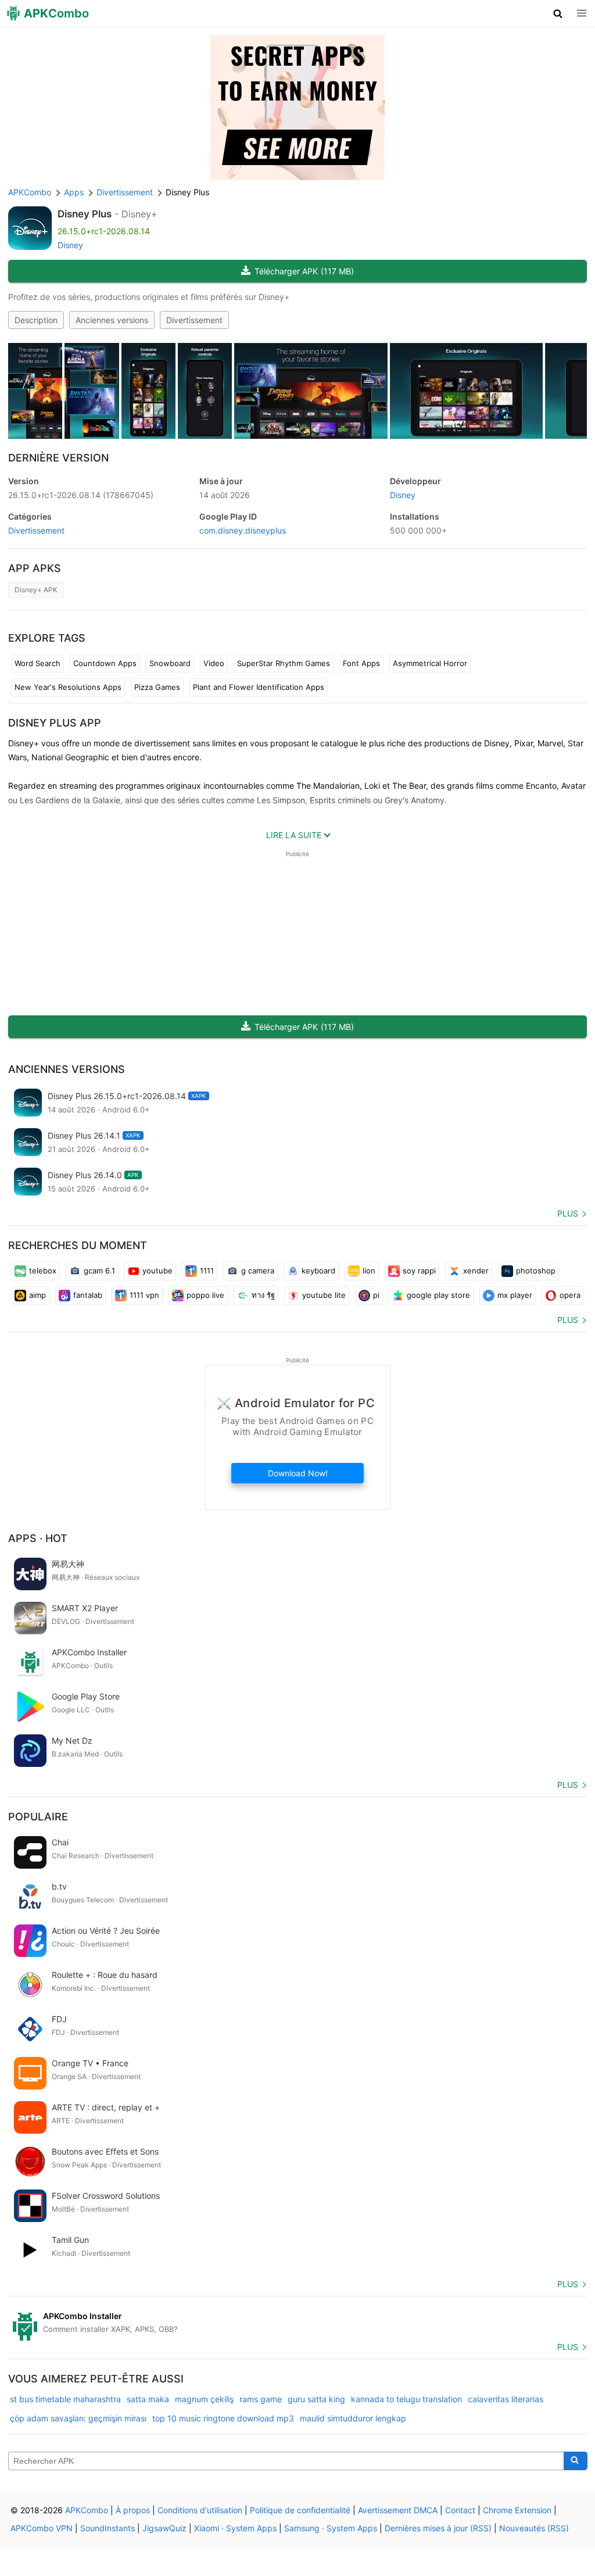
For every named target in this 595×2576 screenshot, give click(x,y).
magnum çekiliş (204, 2399)
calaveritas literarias (506, 2399)
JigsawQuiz (164, 2528)
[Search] (576, 2461)
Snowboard (170, 663)
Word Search (37, 663)
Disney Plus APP (55, 723)
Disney (70, 245)
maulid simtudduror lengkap (353, 2418)
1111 (207, 1271)
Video (214, 663)
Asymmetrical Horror (430, 663)
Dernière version (58, 458)
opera (570, 1295)
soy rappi (419, 1271)
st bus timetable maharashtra (65, 2399)
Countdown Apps (105, 663)
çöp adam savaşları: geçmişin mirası (78, 2418)
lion (369, 1271)
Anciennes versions (112, 320)
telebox (43, 1271)
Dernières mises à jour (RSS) (438, 2528)
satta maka (148, 2399)
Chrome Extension (517, 2510)
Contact (460, 2510)
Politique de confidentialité (300, 2510)
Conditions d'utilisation (200, 2510)
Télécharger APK (304, 271)
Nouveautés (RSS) (534, 2528)
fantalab (88, 1295)
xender (476, 1271)
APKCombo (30, 192)
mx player (515, 1295)
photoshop (536, 1271)
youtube (157, 1271)
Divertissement (194, 320)
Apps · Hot (38, 1538)
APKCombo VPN (42, 2528)
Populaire (38, 1817)
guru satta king (316, 2399)
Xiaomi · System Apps (235, 2528)
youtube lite (324, 1295)
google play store (438, 1295)
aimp (37, 1295)
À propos (133, 2510)
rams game (261, 2399)
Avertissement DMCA (398, 2510)
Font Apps (361, 663)
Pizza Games (157, 687)
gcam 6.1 (99, 1271)
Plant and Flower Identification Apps (259, 687)
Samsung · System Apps (331, 2528)
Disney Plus (85, 214)
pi (376, 1295)
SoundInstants (107, 2528)
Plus (568, 1213)
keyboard (318, 1271)
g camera (258, 1271)
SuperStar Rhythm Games (284, 663)
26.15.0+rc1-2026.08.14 (81, 495)
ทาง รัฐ (263, 1295)
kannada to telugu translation (406, 2399)
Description (36, 320)
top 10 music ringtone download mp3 (223, 2418)
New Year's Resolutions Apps (68, 687)
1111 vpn (144, 1295)
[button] (558, 13)
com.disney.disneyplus (243, 530)
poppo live (205, 1295)
